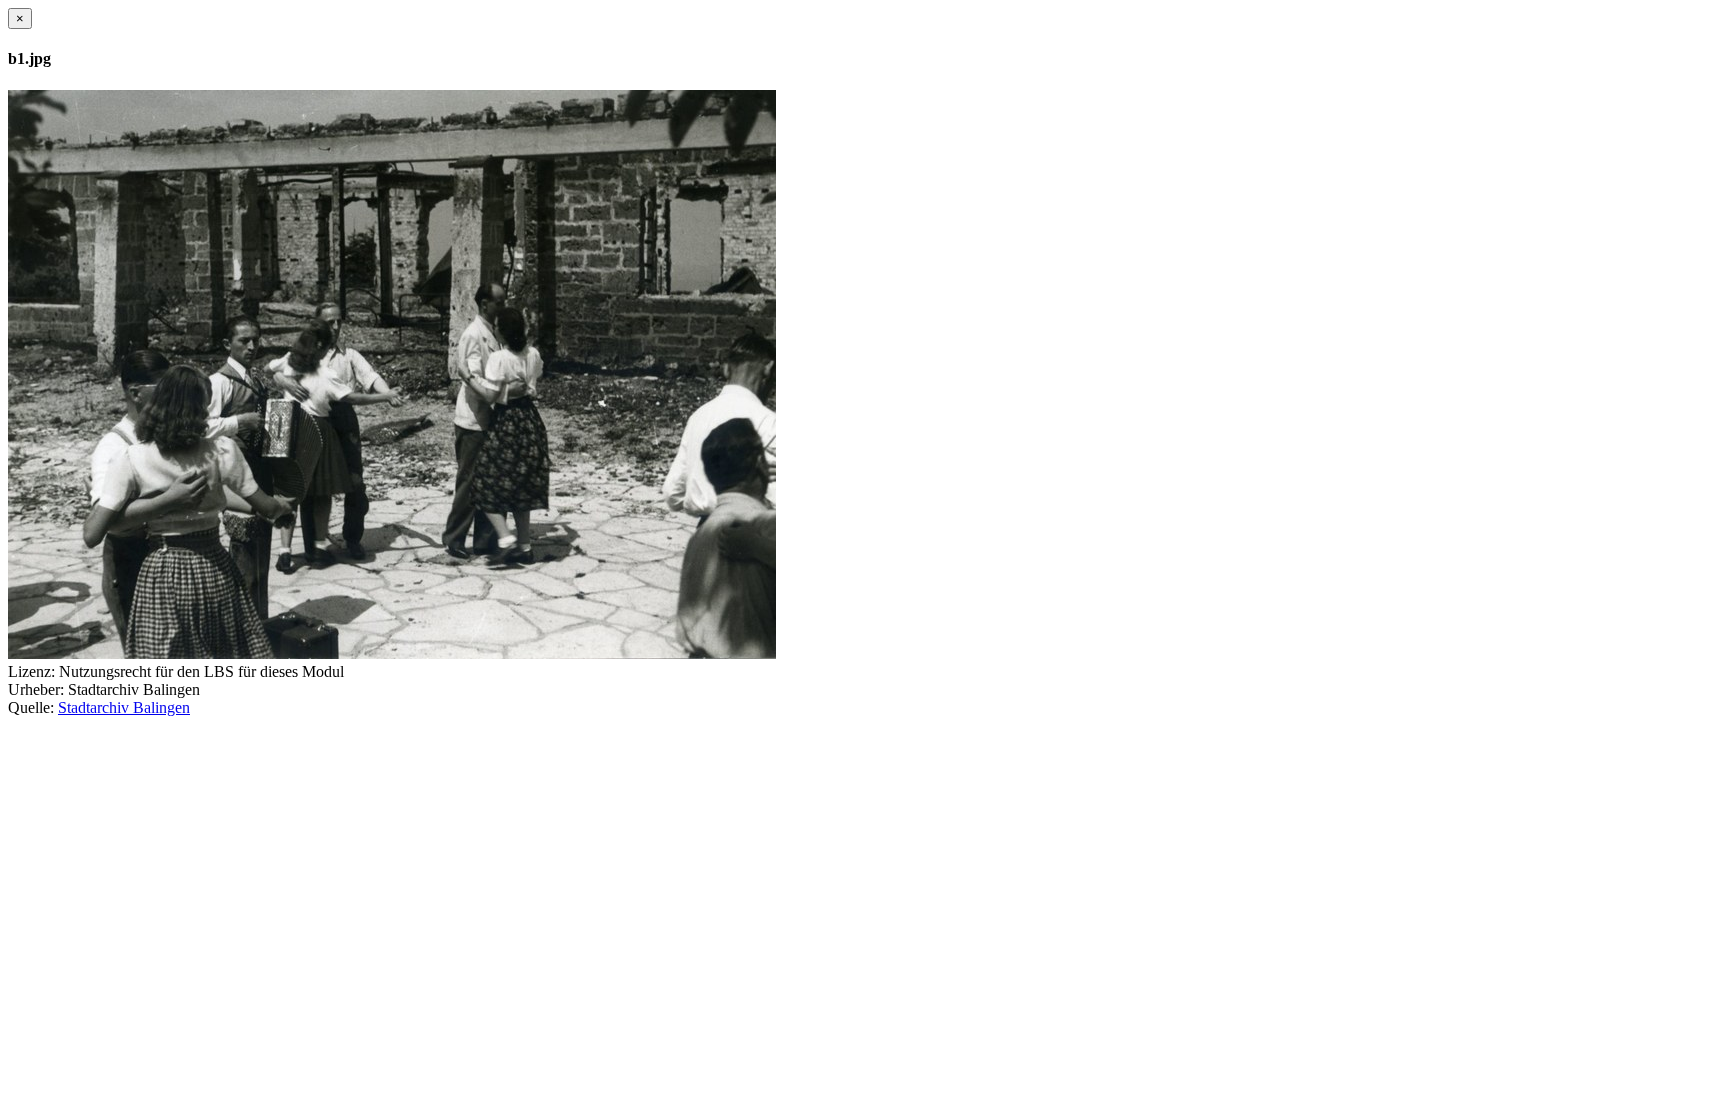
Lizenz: (31, 671)
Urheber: (36, 689)
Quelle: (31, 707)
